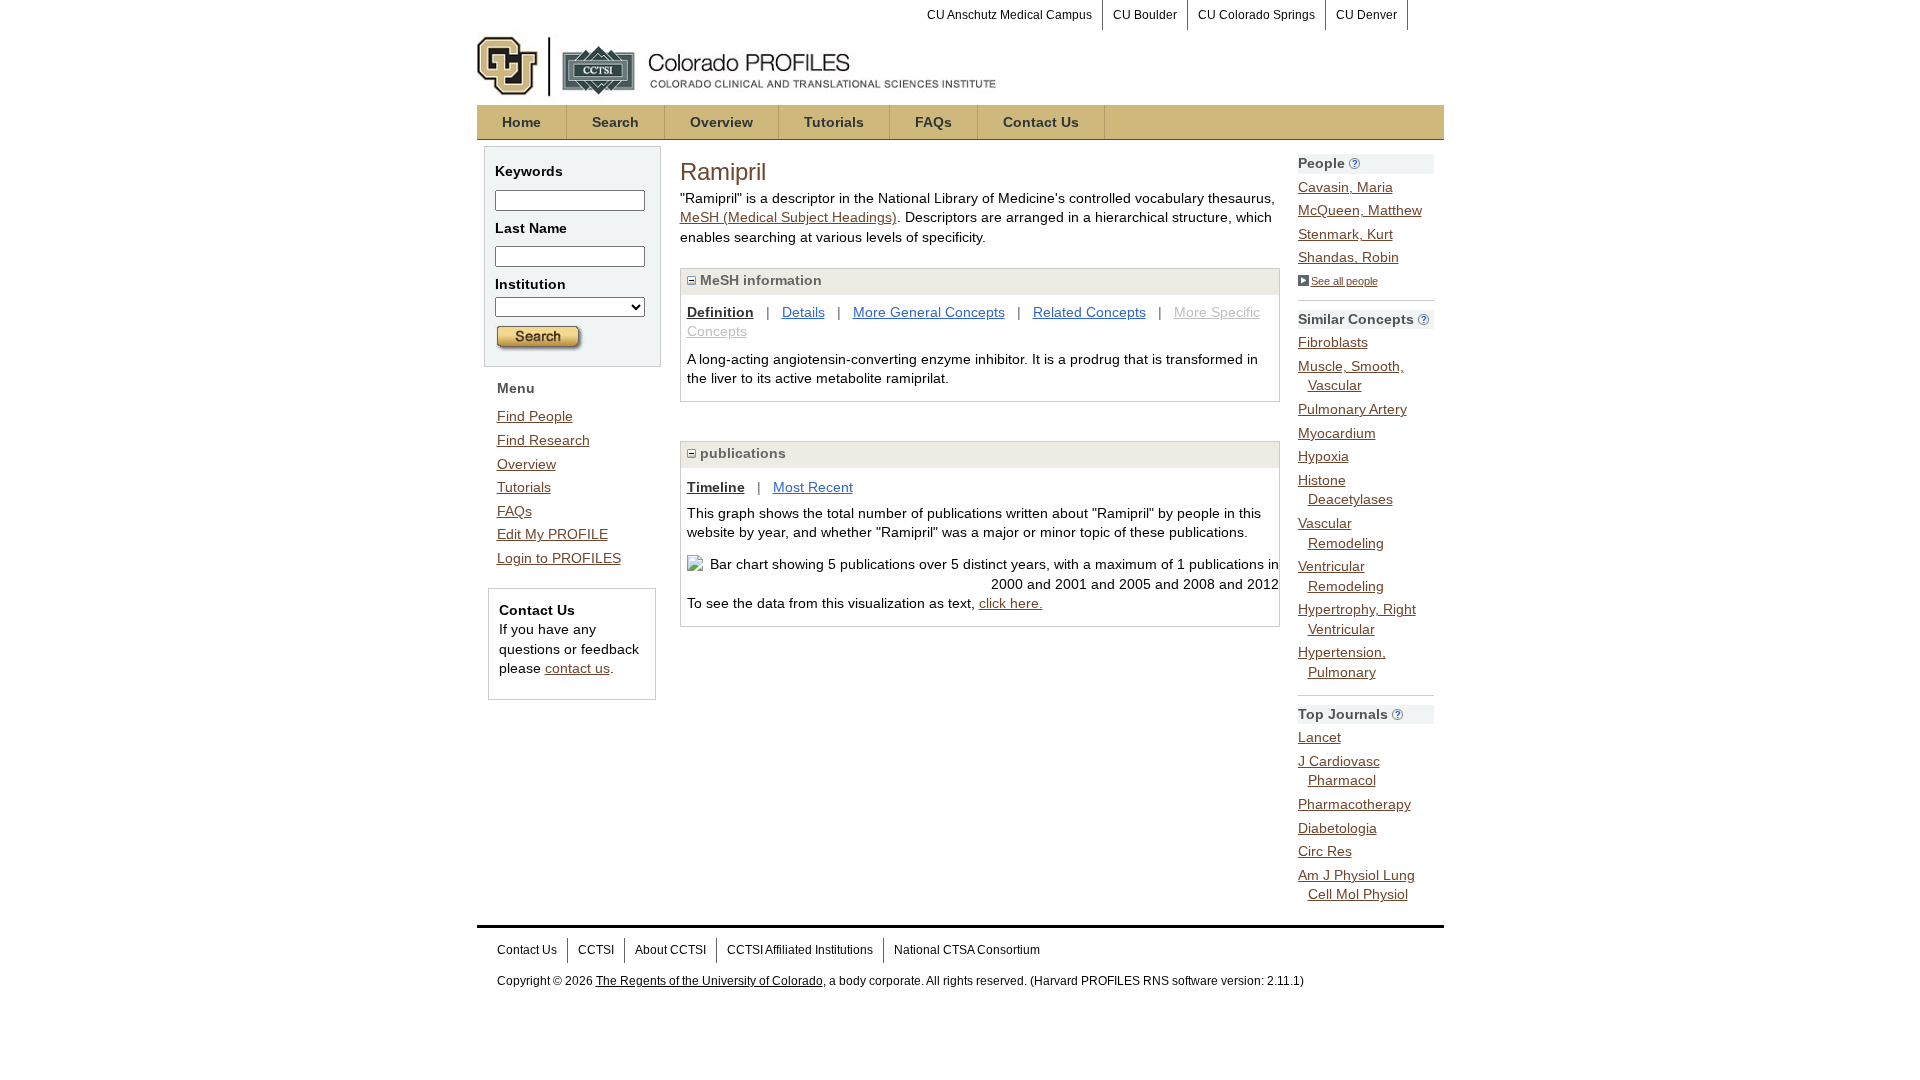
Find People (535, 416)
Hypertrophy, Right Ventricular (1357, 619)
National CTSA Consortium (967, 950)
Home (521, 122)
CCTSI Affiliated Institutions (800, 950)
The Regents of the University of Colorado (709, 981)
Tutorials (834, 122)
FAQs (933, 122)
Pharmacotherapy (1354, 804)
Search (615, 122)
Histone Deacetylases (1345, 490)
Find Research (543, 440)
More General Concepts (929, 312)
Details (803, 312)
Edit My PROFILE (552, 534)
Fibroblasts (1333, 342)
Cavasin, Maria (1345, 187)
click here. (1011, 603)
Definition (720, 312)
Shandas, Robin (1348, 257)
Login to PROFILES (559, 558)
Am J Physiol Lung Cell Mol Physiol (1356, 885)
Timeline (716, 487)
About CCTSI (670, 950)
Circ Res (1325, 851)
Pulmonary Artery (1352, 409)
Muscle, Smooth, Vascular (1351, 376)
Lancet (1319, 737)
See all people (1344, 281)
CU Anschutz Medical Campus (1009, 15)
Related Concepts (1089, 312)
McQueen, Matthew (1360, 210)
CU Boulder (1145, 15)
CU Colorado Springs (1256, 15)
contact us (577, 668)
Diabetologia (1337, 828)
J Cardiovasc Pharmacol (1339, 771)
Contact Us (1041, 122)
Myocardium (1337, 433)
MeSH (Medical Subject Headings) (788, 217)
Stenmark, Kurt (1345, 234)
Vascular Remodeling (1341, 533)
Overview (721, 122)
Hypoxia (1323, 456)
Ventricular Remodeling (1341, 576)
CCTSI (596, 950)
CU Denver (1366, 15)
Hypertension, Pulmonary (1342, 662)
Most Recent (813, 487)
